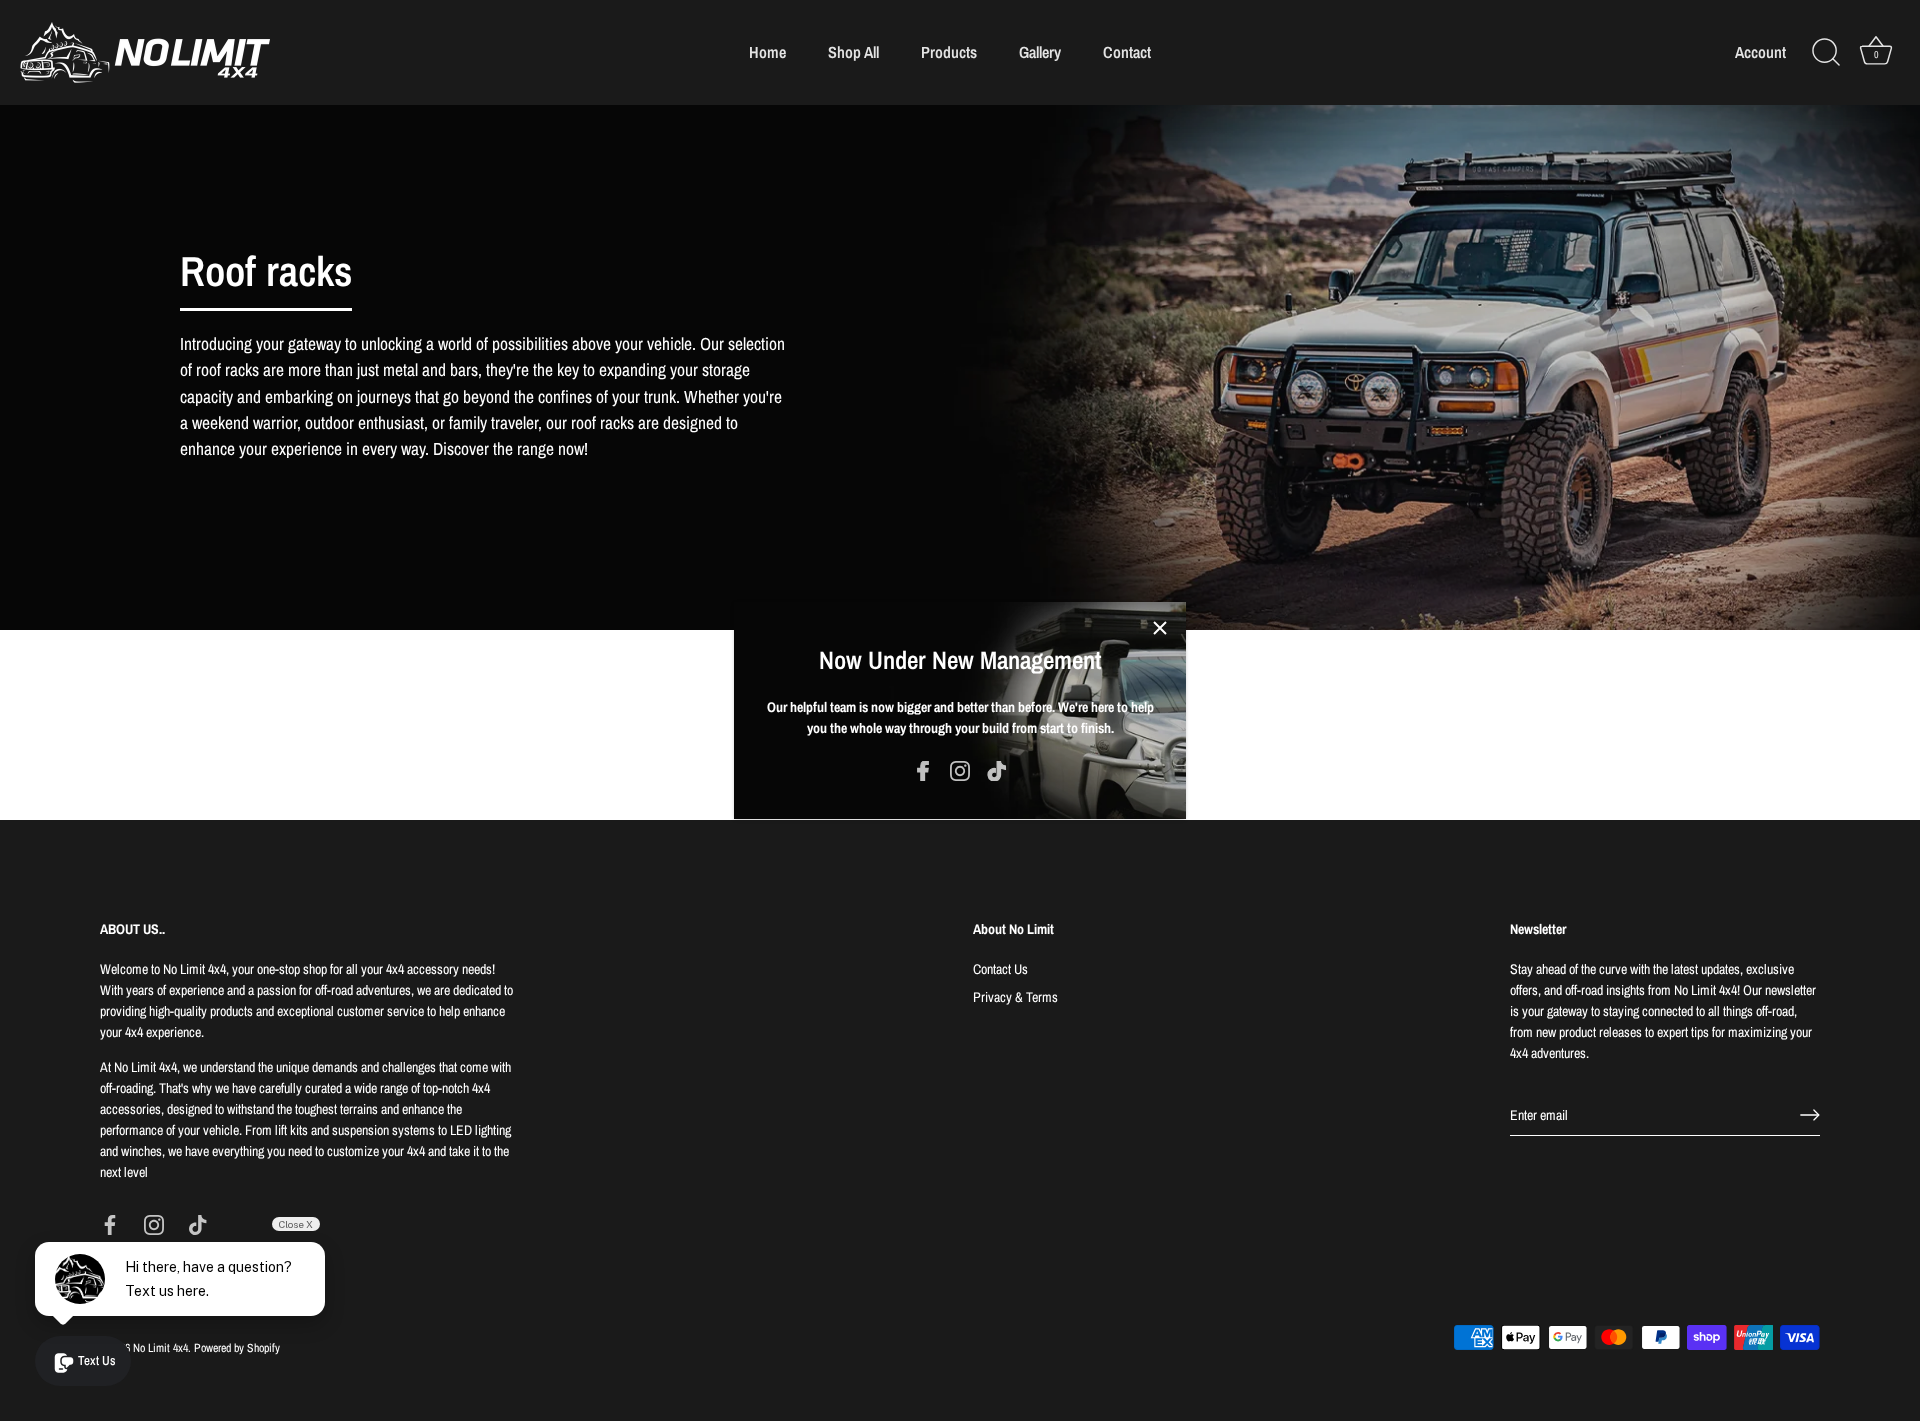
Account (1760, 52)
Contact (1127, 52)
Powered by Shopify (237, 1348)
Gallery (1040, 52)
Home (767, 52)
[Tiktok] (997, 770)
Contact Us (1000, 969)
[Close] (1160, 628)
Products (949, 52)
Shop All (853, 52)
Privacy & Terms (1015, 997)
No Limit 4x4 (160, 1348)
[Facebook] (923, 770)
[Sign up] (1810, 1115)
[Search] (1826, 53)
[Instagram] (960, 770)
